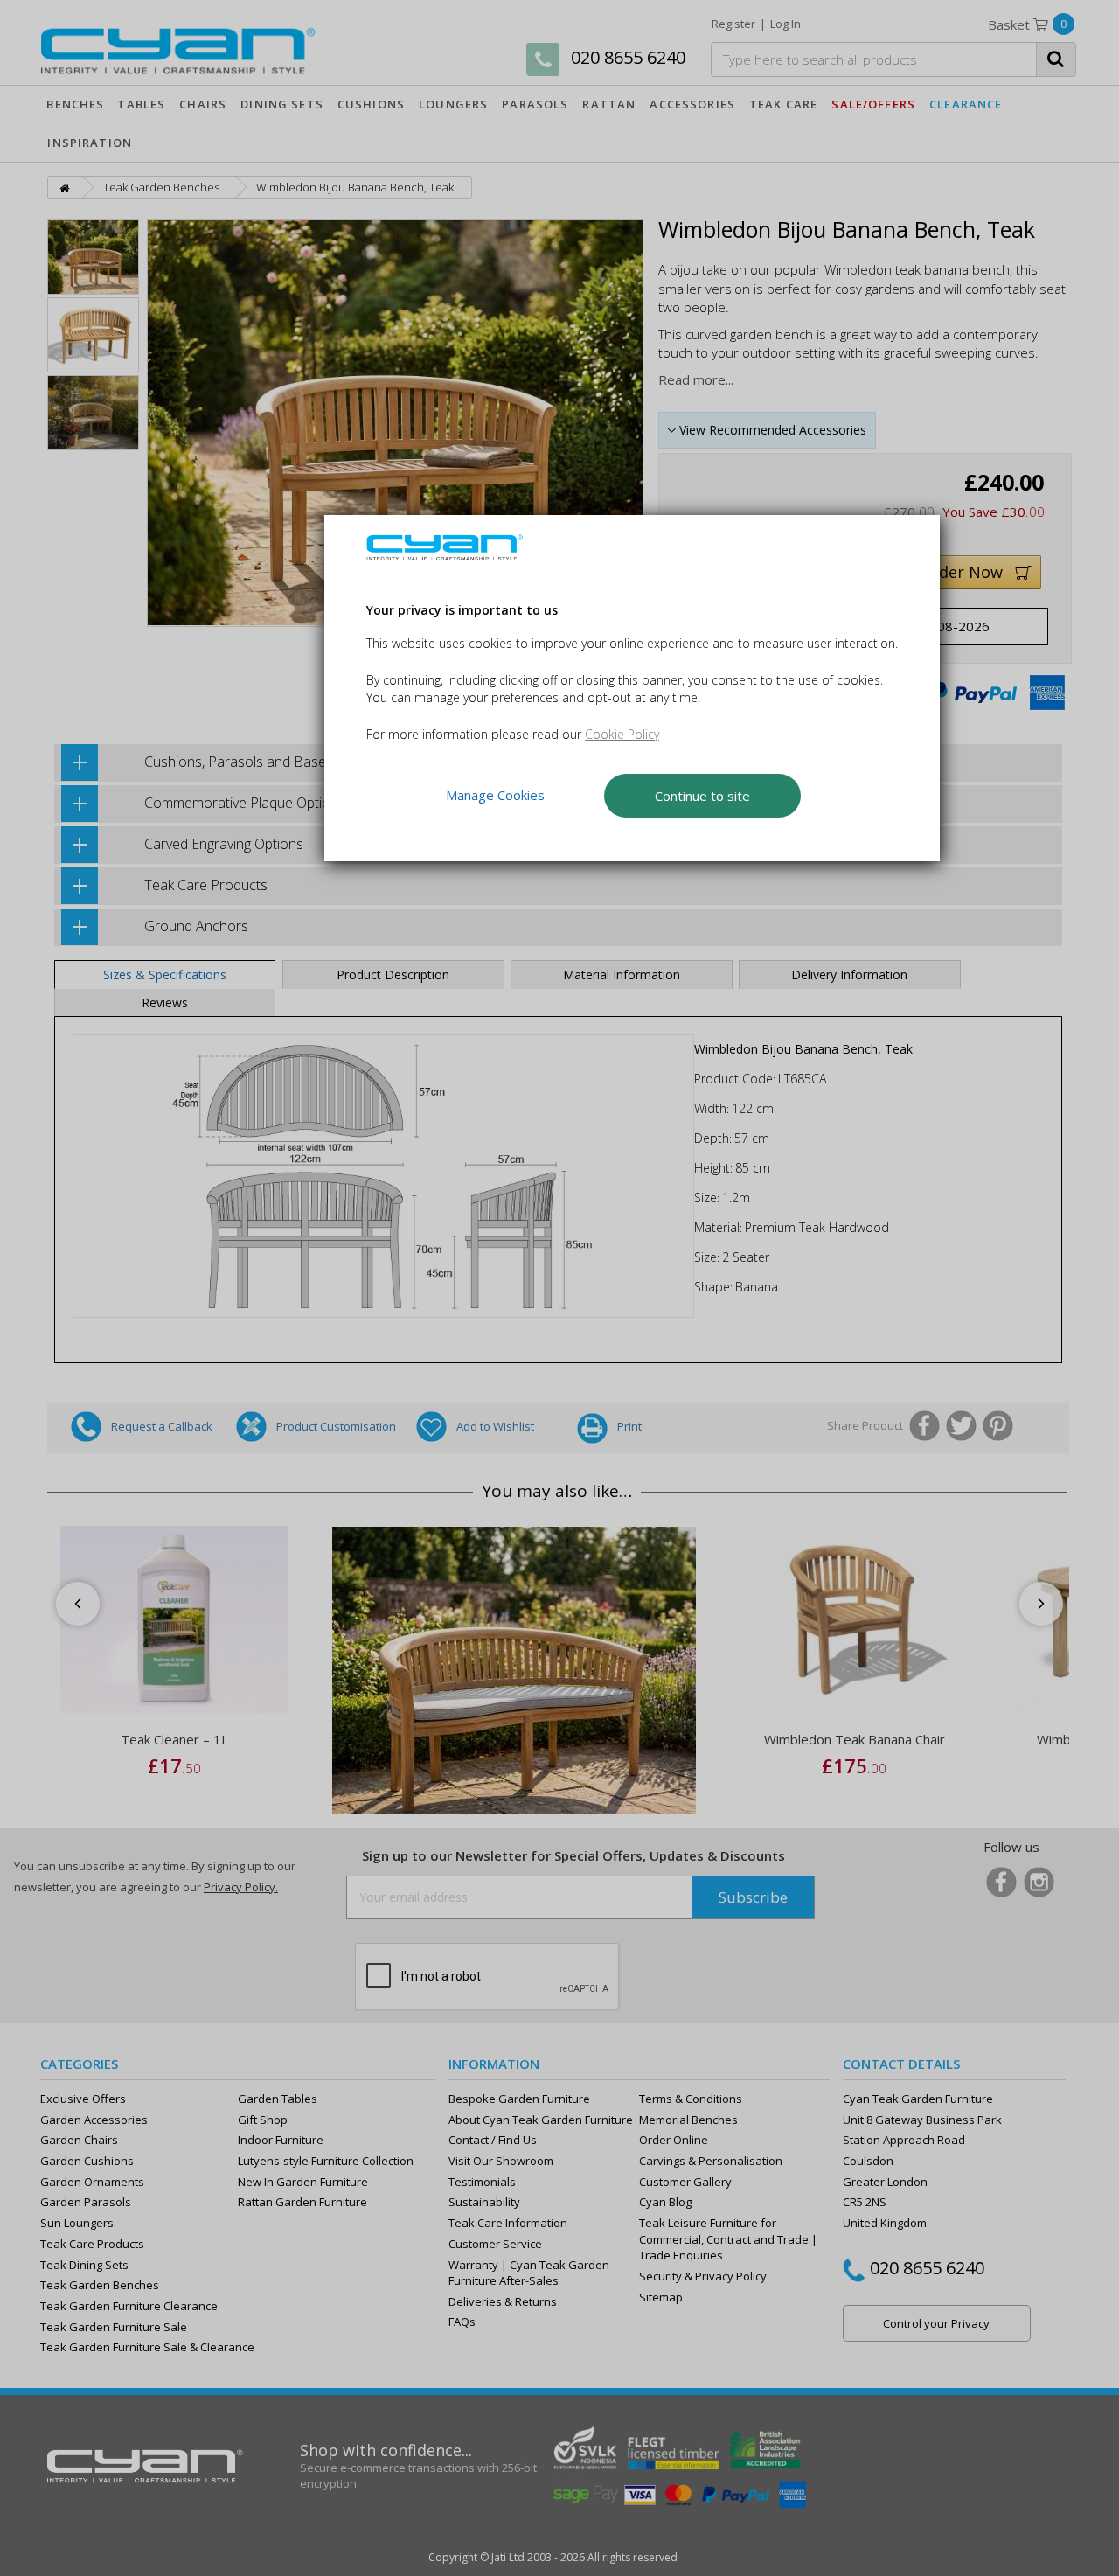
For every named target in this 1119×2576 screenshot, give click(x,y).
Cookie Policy (622, 734)
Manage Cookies (495, 796)
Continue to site (702, 796)
